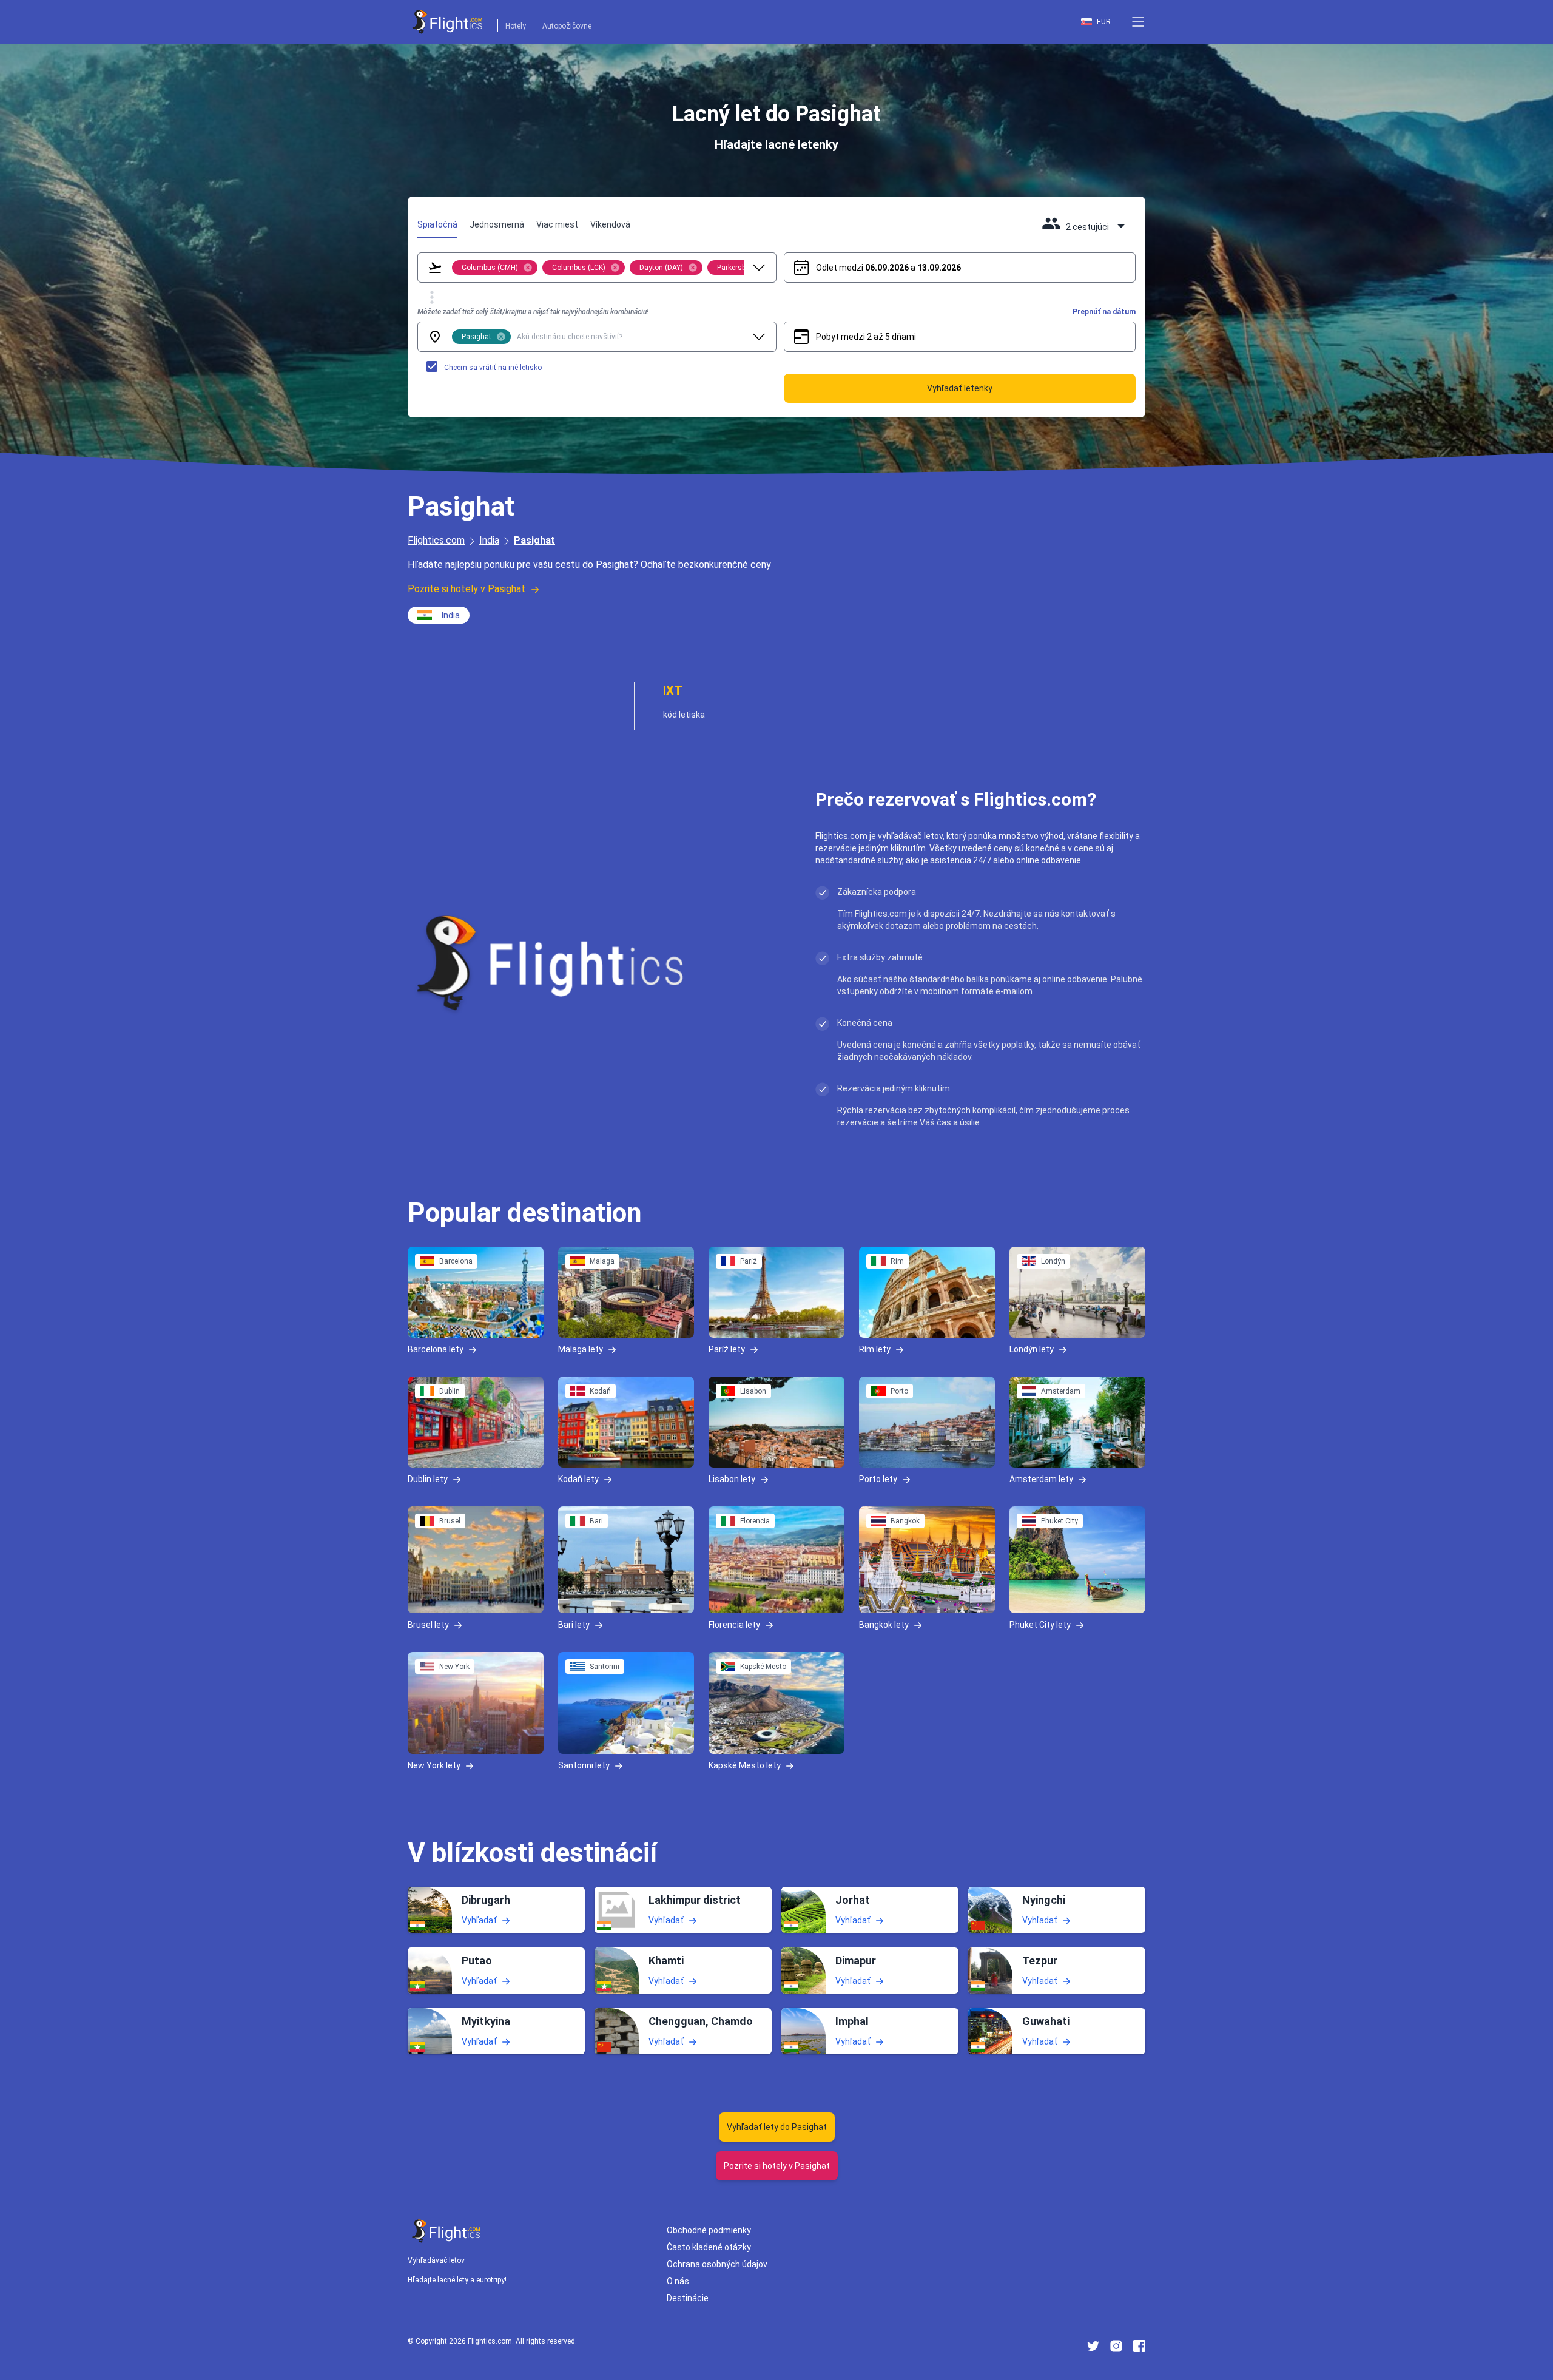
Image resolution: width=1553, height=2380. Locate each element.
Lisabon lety (732, 1478)
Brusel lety (428, 1624)
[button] (1138, 22)
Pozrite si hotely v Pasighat (467, 589)
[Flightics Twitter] (1093, 2346)
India (489, 540)
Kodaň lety (578, 1478)
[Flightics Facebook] (1139, 2346)
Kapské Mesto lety (745, 1765)
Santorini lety (584, 1765)
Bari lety (574, 1624)
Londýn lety (1032, 1349)
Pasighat (534, 540)
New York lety (434, 1765)
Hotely (516, 26)
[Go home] (446, 2231)
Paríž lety (727, 1349)
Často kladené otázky (709, 2247)
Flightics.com (436, 540)
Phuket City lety (1040, 1624)
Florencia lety (734, 1624)
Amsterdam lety (1041, 1478)
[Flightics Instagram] (1116, 2346)
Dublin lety (428, 1478)
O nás (678, 2281)
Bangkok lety (884, 1624)
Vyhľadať (479, 1920)
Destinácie (688, 2298)
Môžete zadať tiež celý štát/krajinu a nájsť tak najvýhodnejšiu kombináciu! (533, 312)
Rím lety (875, 1349)
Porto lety (878, 1478)
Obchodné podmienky (709, 2230)
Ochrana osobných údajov (717, 2264)
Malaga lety (581, 1349)
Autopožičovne (567, 26)
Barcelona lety (436, 1349)
